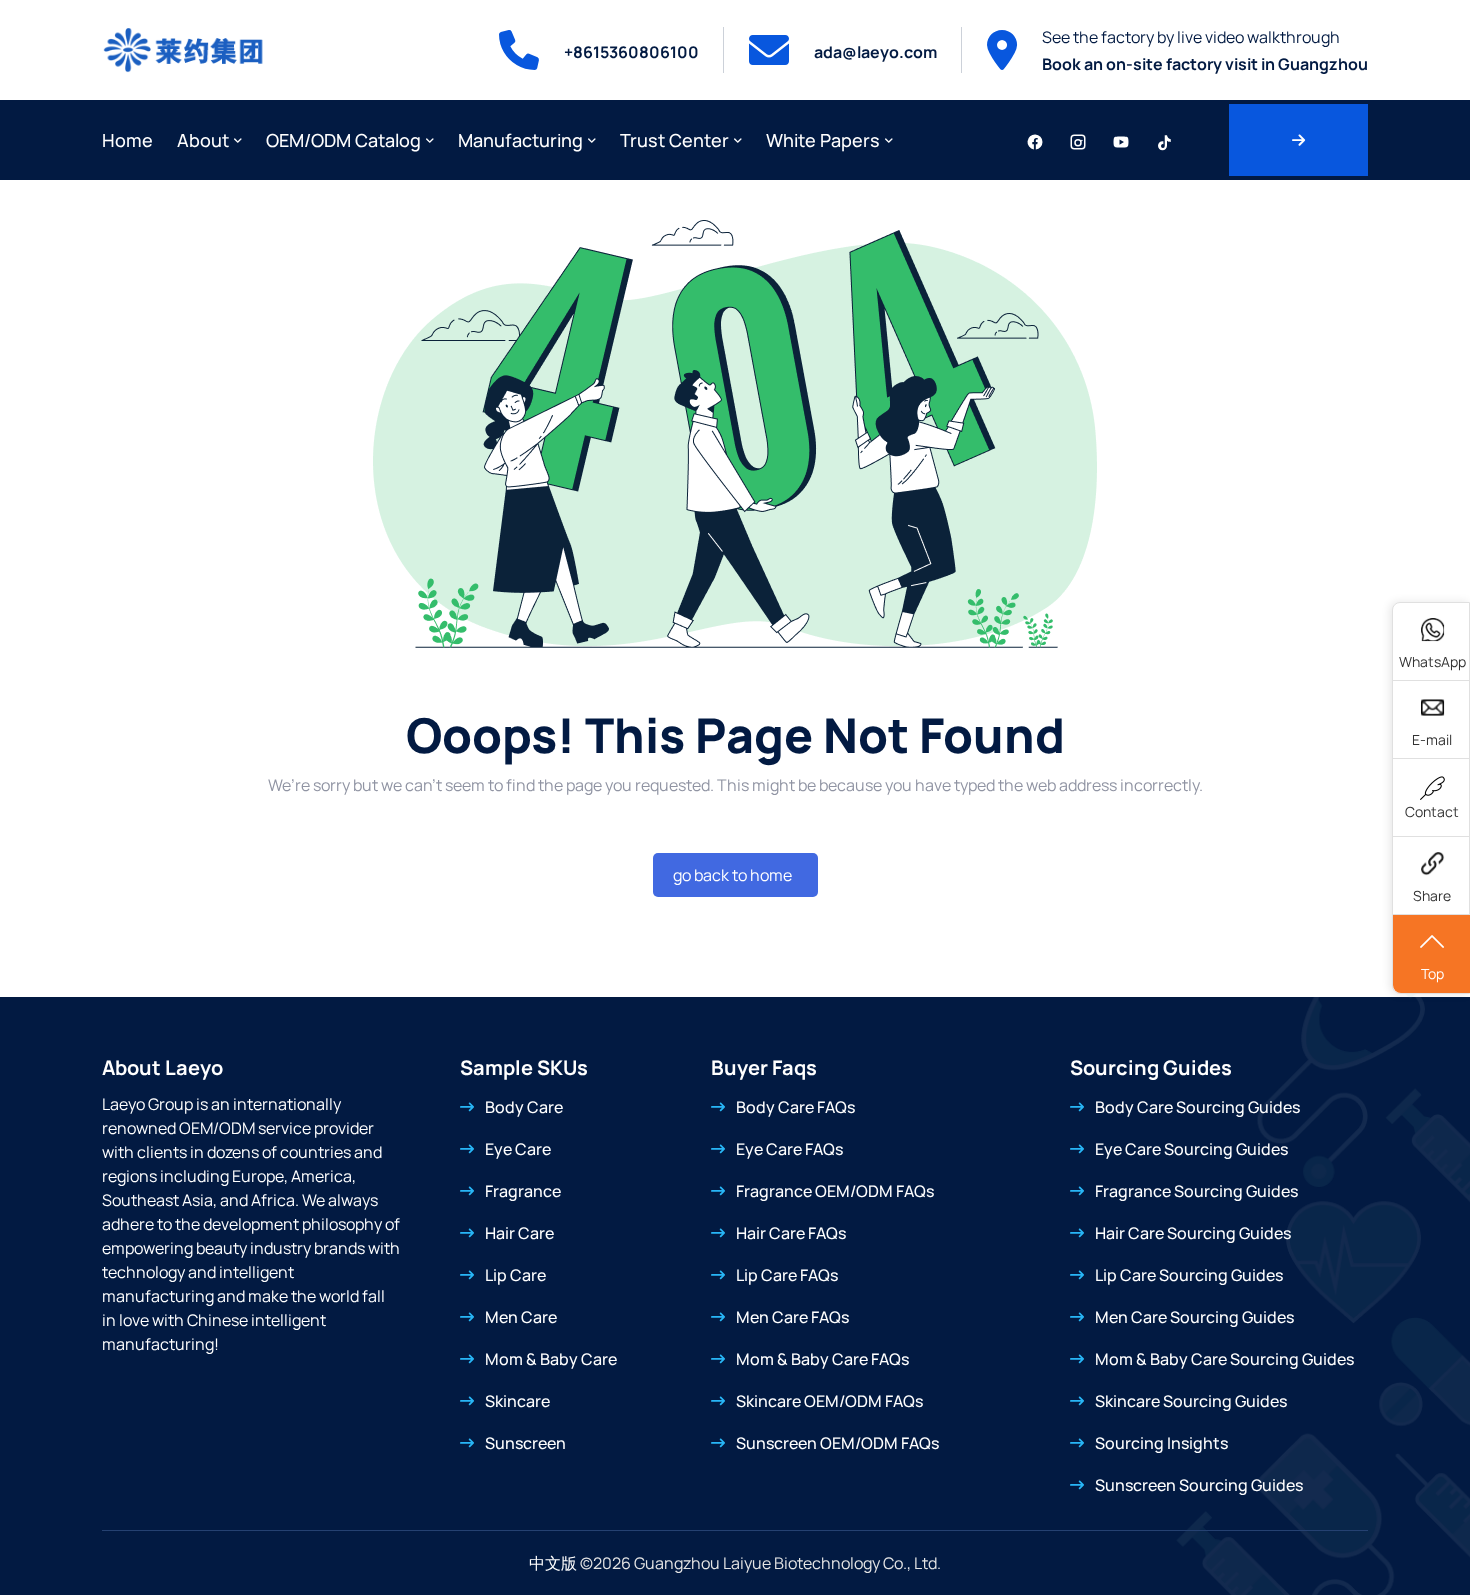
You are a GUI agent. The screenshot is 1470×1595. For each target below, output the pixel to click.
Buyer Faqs (764, 1067)
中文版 (553, 1563)
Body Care (524, 1107)
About (203, 140)
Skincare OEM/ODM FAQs (829, 1401)
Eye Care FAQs (789, 1149)
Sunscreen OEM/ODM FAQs (837, 1443)
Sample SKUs (524, 1067)
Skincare (517, 1401)
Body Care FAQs (795, 1107)
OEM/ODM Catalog (343, 140)
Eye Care (518, 1149)
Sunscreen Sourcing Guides (1199, 1485)
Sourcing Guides (1151, 1067)
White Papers (823, 140)
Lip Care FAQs (787, 1275)
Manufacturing (520, 140)
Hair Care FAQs (791, 1233)
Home (127, 140)
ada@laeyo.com (875, 52)
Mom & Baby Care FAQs (822, 1359)
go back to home (732, 875)
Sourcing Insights (1161, 1443)
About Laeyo (162, 1067)
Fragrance (523, 1191)
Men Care (521, 1317)
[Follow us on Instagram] (1078, 140)
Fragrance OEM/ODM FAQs (835, 1191)
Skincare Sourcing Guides (1191, 1401)
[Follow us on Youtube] (1121, 140)
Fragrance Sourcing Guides (1196, 1191)
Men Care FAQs (792, 1317)
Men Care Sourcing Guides (1194, 1317)
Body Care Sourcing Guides (1197, 1107)
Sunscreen (525, 1443)
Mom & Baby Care (551, 1359)
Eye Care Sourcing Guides (1191, 1149)
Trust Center (674, 140)
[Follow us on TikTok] (1164, 140)
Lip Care (515, 1275)
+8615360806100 (631, 52)
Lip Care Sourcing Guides (1189, 1275)
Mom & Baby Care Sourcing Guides (1224, 1359)
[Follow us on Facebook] (1035, 140)
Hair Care (519, 1233)
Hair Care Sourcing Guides (1193, 1233)
